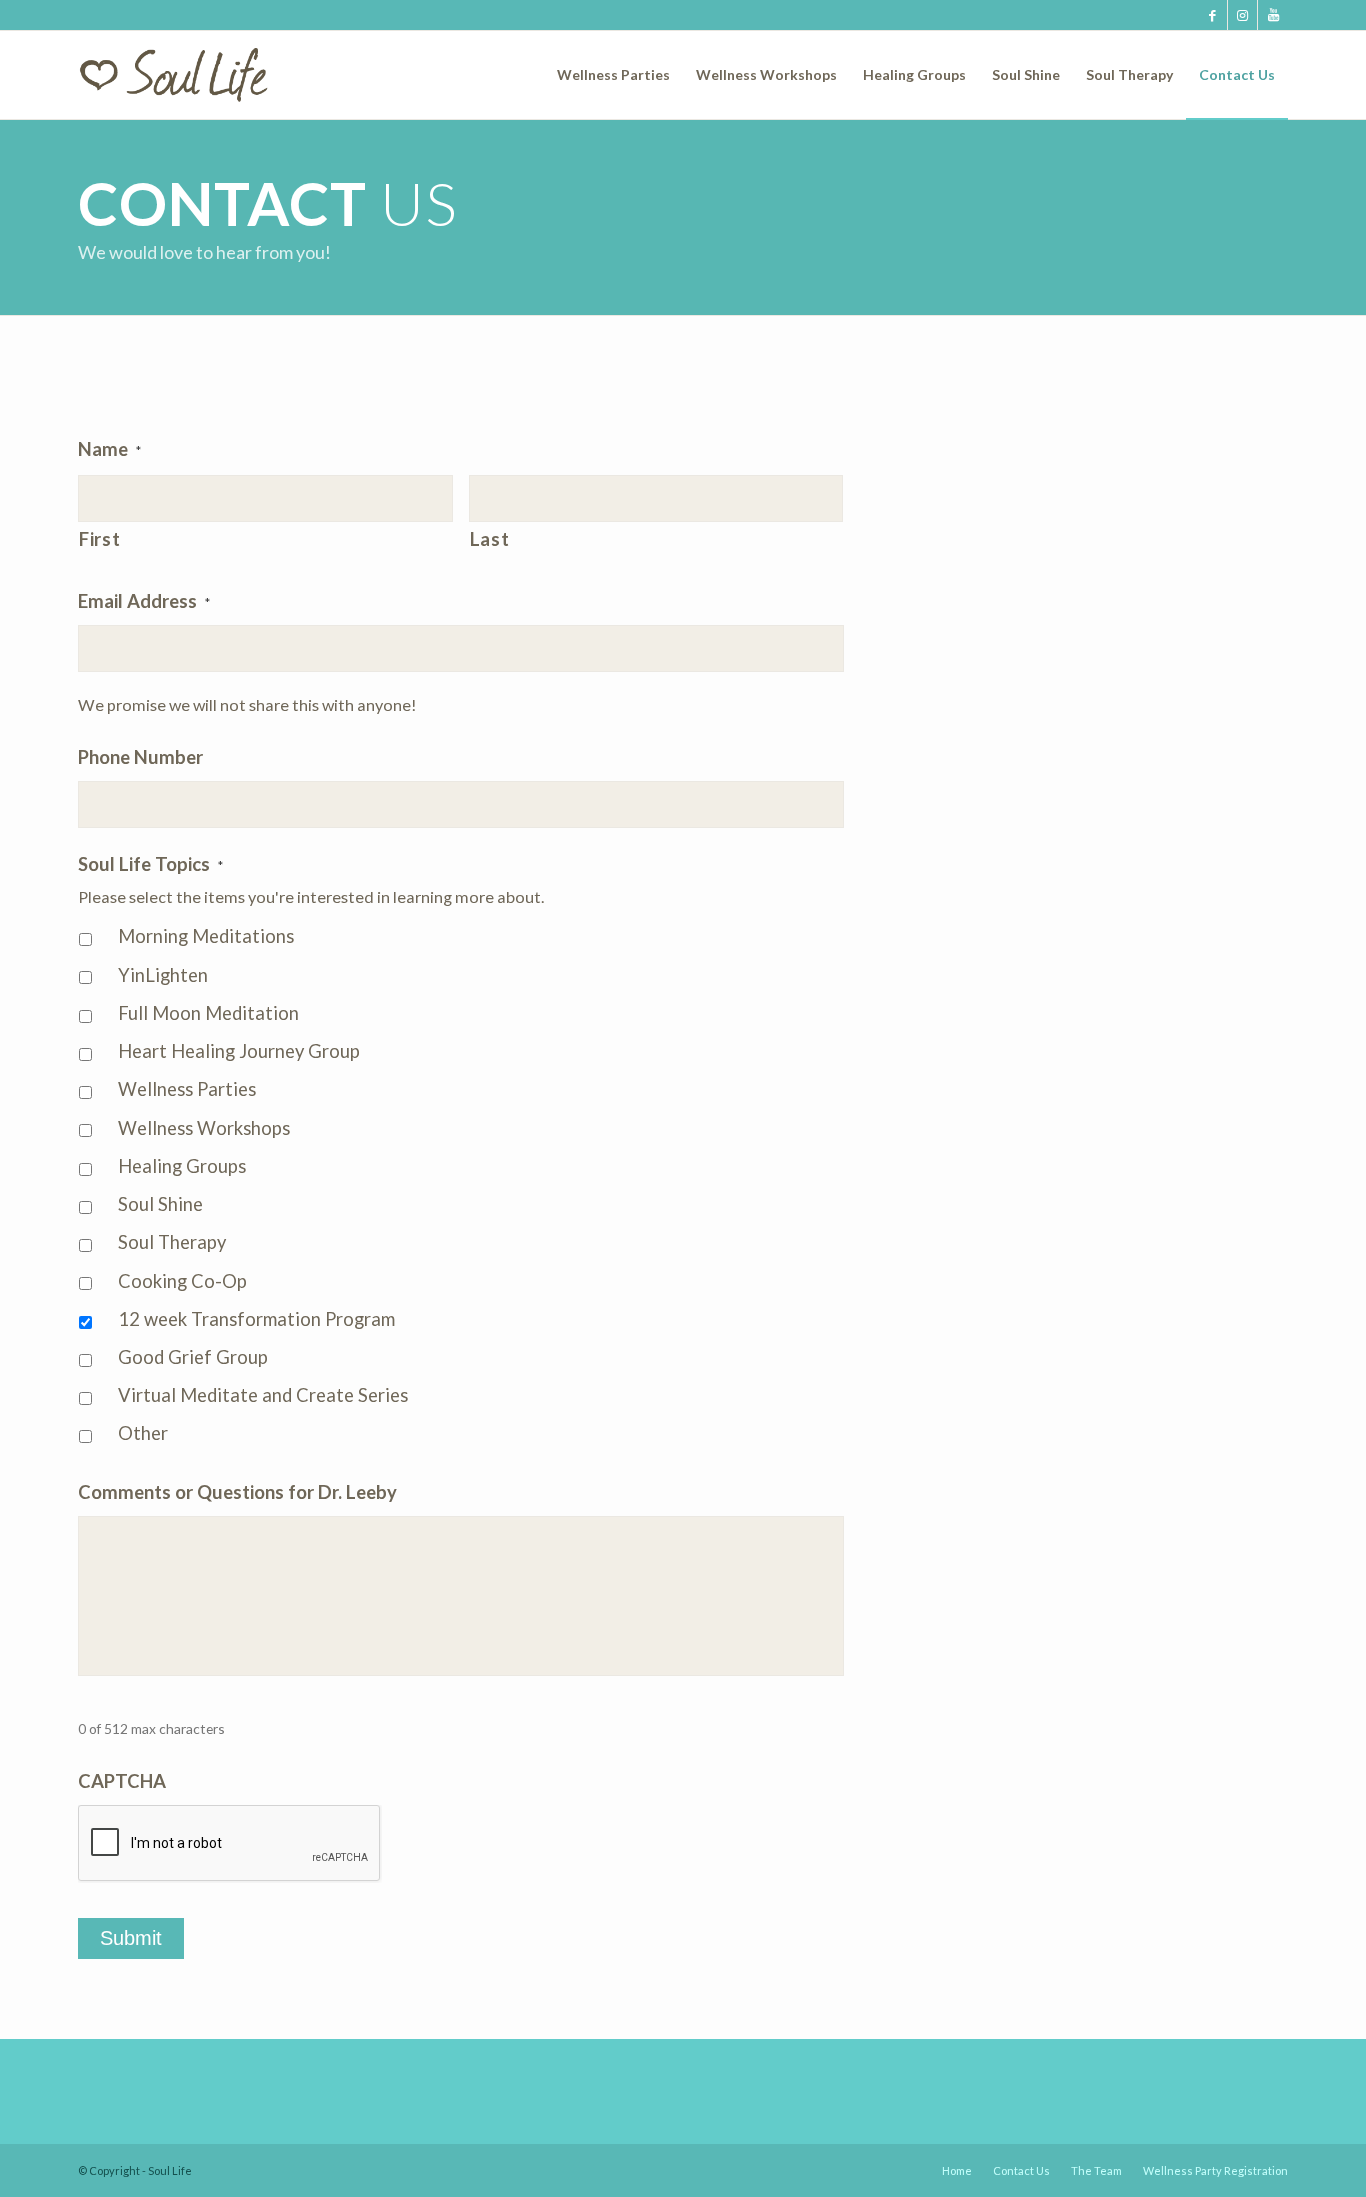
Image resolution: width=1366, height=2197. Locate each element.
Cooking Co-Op (182, 1281)
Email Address (144, 601)
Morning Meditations (206, 936)
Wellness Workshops (204, 1128)
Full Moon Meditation (208, 1013)
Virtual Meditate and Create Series (263, 1395)
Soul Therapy (172, 1242)
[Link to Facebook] (1212, 15)
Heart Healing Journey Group (239, 1051)
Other (143, 1433)
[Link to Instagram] (1242, 15)
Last (490, 539)
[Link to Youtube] (1273, 15)
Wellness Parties (187, 1089)
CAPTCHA (122, 1781)
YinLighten (163, 975)
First (99, 539)
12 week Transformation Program (256, 1319)
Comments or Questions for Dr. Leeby (237, 1492)
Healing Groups (182, 1166)
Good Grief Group (193, 1357)
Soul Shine (160, 1204)
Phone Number (140, 757)
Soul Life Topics (150, 864)
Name (109, 449)
